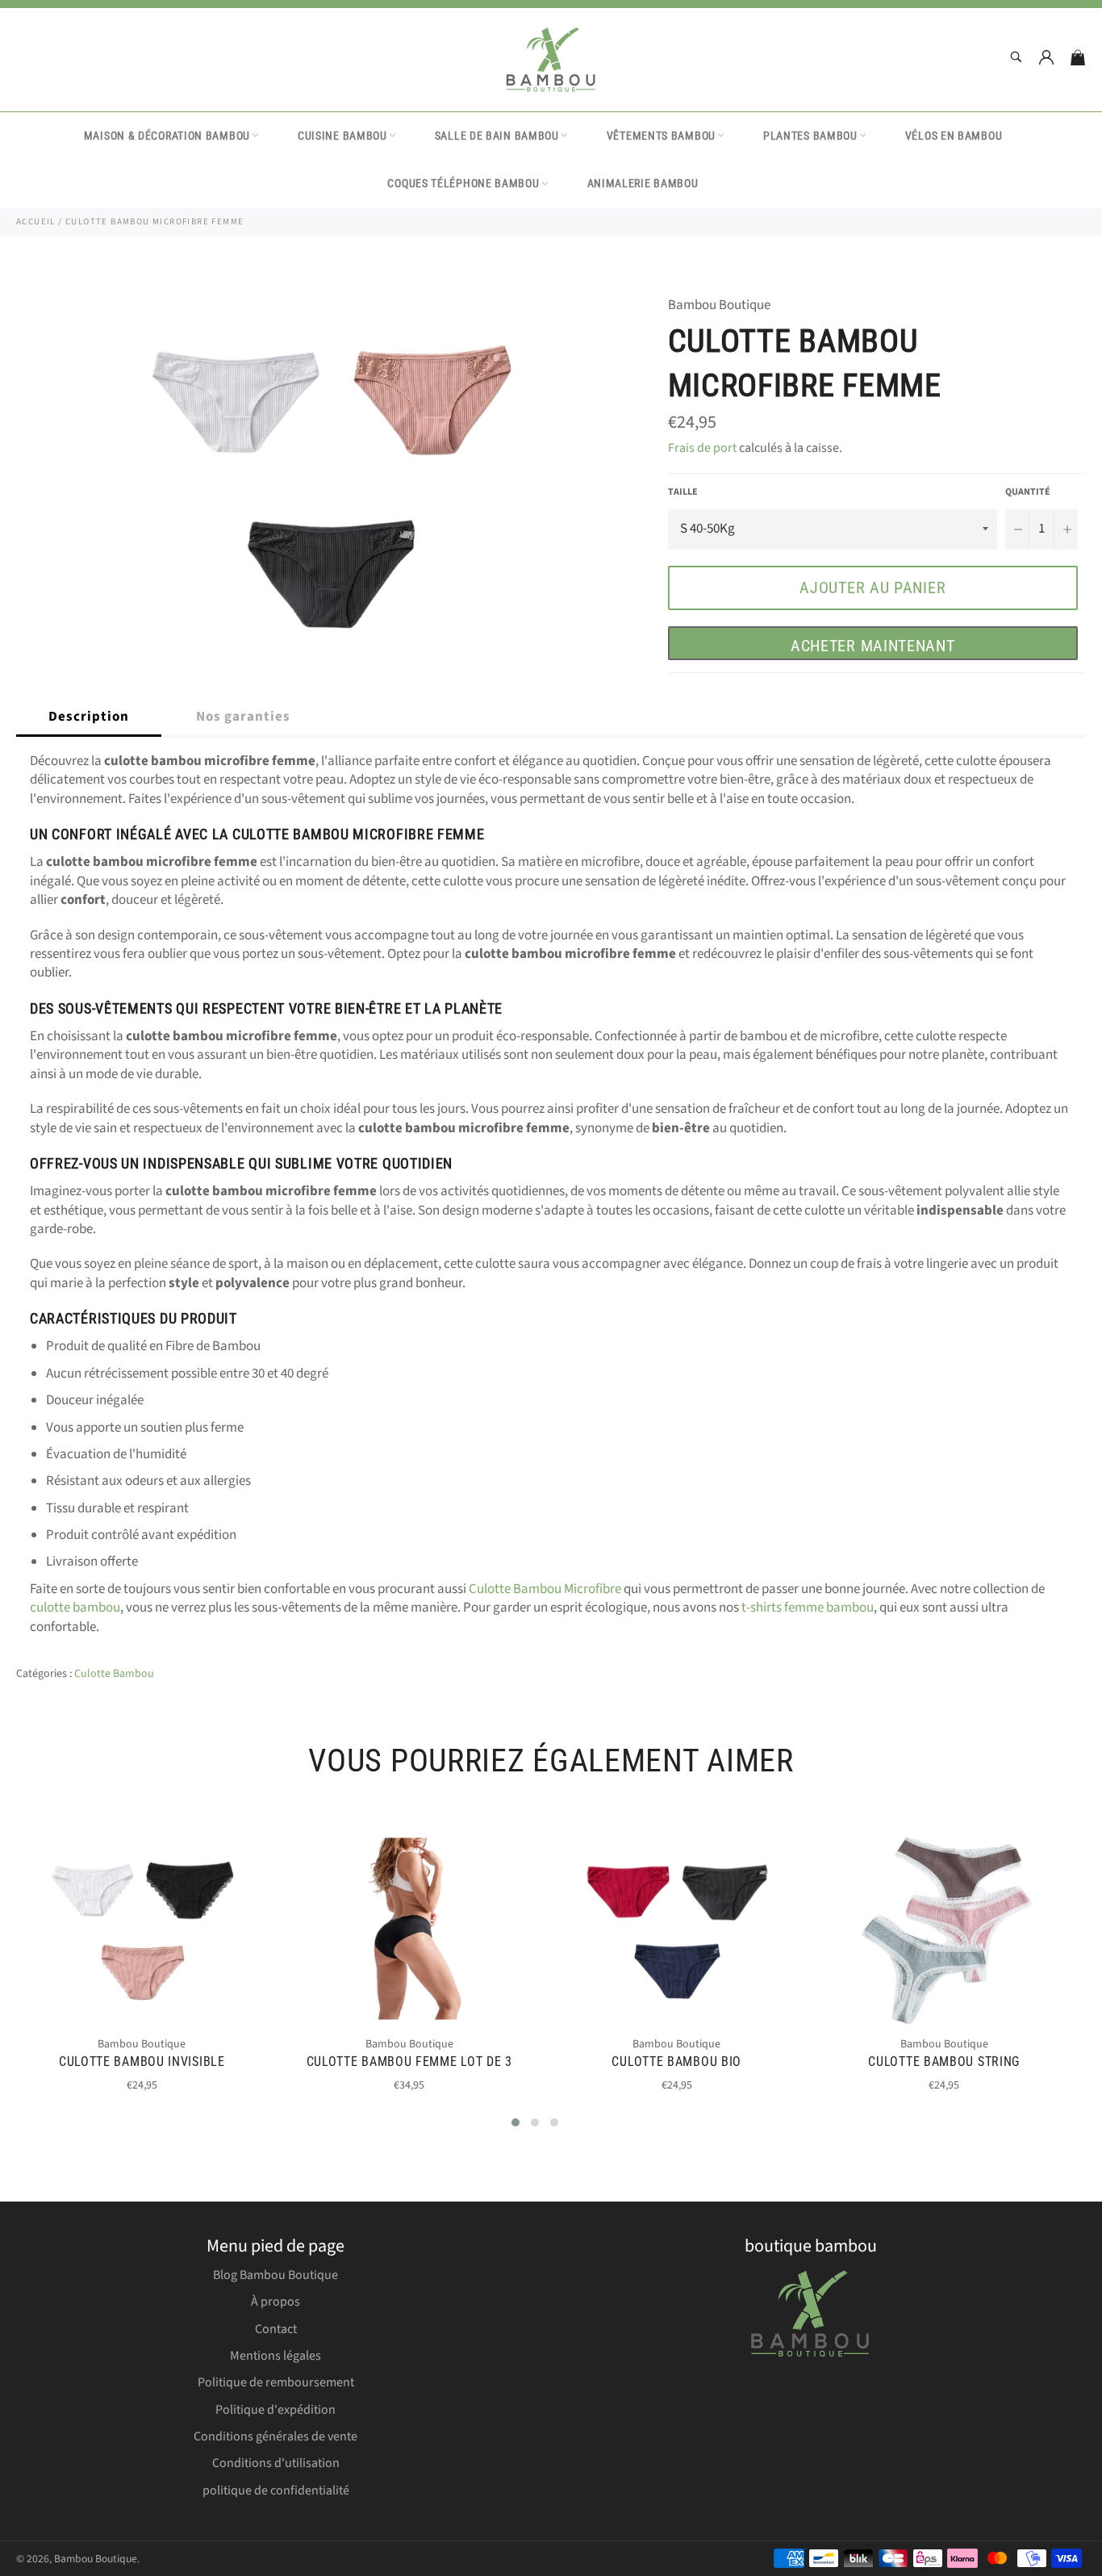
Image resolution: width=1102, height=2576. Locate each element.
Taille (683, 492)
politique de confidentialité (276, 2490)
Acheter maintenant (873, 646)
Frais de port (702, 448)
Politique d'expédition (275, 2410)
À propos (275, 2302)
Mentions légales (275, 2356)
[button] (516, 2122)
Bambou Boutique (96, 2559)
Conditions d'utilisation (276, 2463)
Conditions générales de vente (275, 2436)
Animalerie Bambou (643, 183)
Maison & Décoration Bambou (167, 136)
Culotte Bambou (114, 1674)
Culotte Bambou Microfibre (545, 1589)
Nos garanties (243, 717)
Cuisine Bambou (342, 136)
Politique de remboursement (276, 2382)
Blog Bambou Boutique (275, 2275)
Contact (276, 2329)
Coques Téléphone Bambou (463, 183)
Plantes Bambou (810, 136)
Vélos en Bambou (954, 136)
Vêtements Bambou (661, 136)
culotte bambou (75, 1608)
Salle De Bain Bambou (497, 136)
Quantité (1028, 492)
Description (89, 717)
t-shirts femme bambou (808, 1608)
